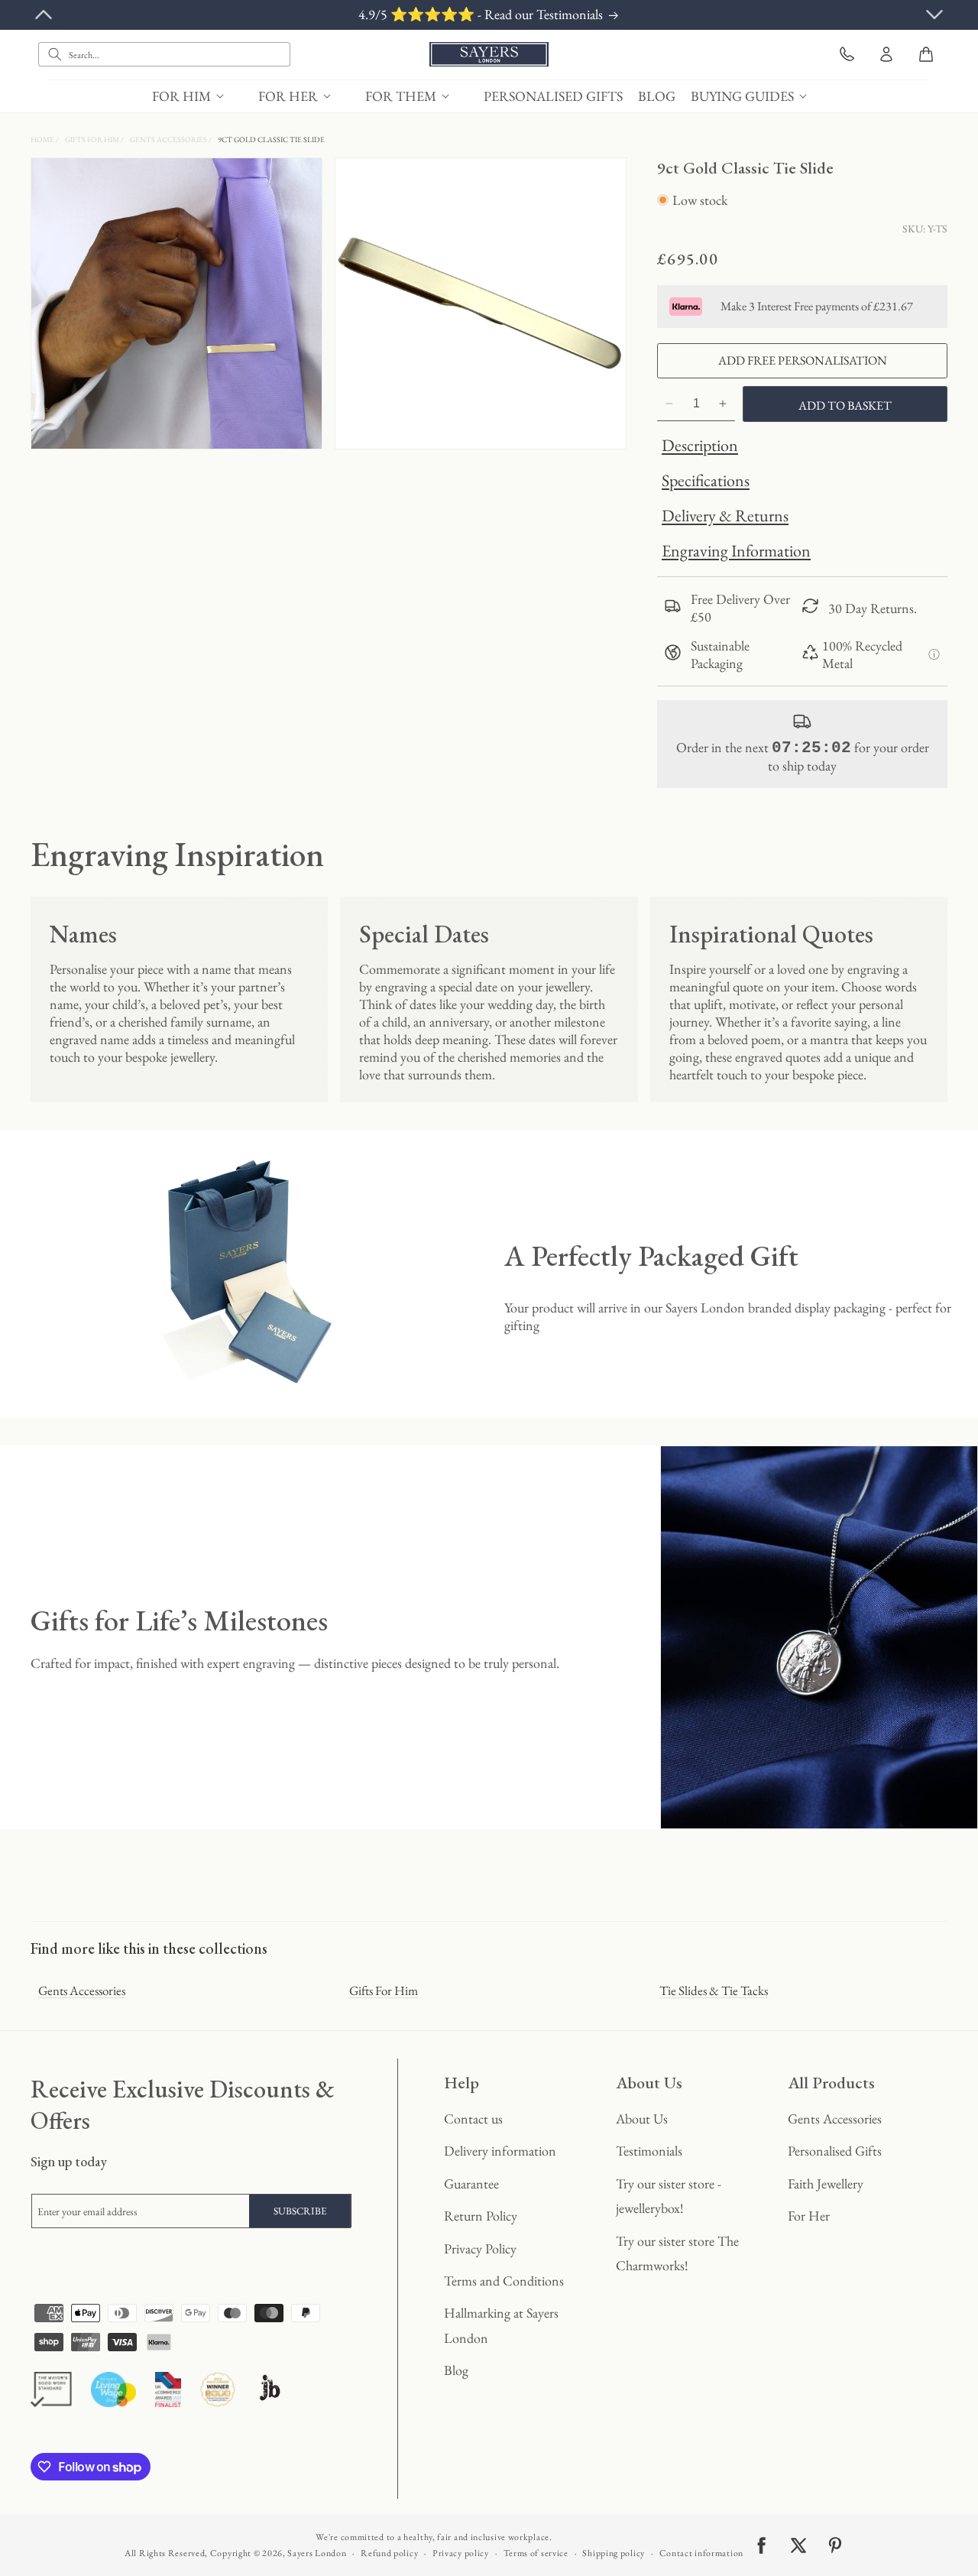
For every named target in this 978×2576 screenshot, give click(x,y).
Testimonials (649, 2151)
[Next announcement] (934, 15)
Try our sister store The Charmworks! (677, 2253)
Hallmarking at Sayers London (501, 2325)
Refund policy (389, 2553)
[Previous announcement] (44, 15)
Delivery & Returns (725, 516)
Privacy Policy (480, 2248)
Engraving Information (736, 551)
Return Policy (481, 2216)
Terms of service (536, 2553)
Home (43, 140)
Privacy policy (461, 2553)
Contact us (473, 2119)
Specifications (706, 480)
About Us (642, 2119)
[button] (198, 96)
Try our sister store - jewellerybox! (669, 2196)
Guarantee (471, 2183)
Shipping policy (614, 2553)
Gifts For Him (93, 140)
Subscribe (300, 2211)
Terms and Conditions (504, 2281)
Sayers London (317, 2553)
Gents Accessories (169, 140)
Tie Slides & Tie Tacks (714, 1990)
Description (700, 445)
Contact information (701, 2553)
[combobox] (164, 54)
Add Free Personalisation (803, 360)
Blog (456, 2370)
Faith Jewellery (826, 2183)
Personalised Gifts (835, 2151)
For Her (809, 2216)
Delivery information (500, 2151)
